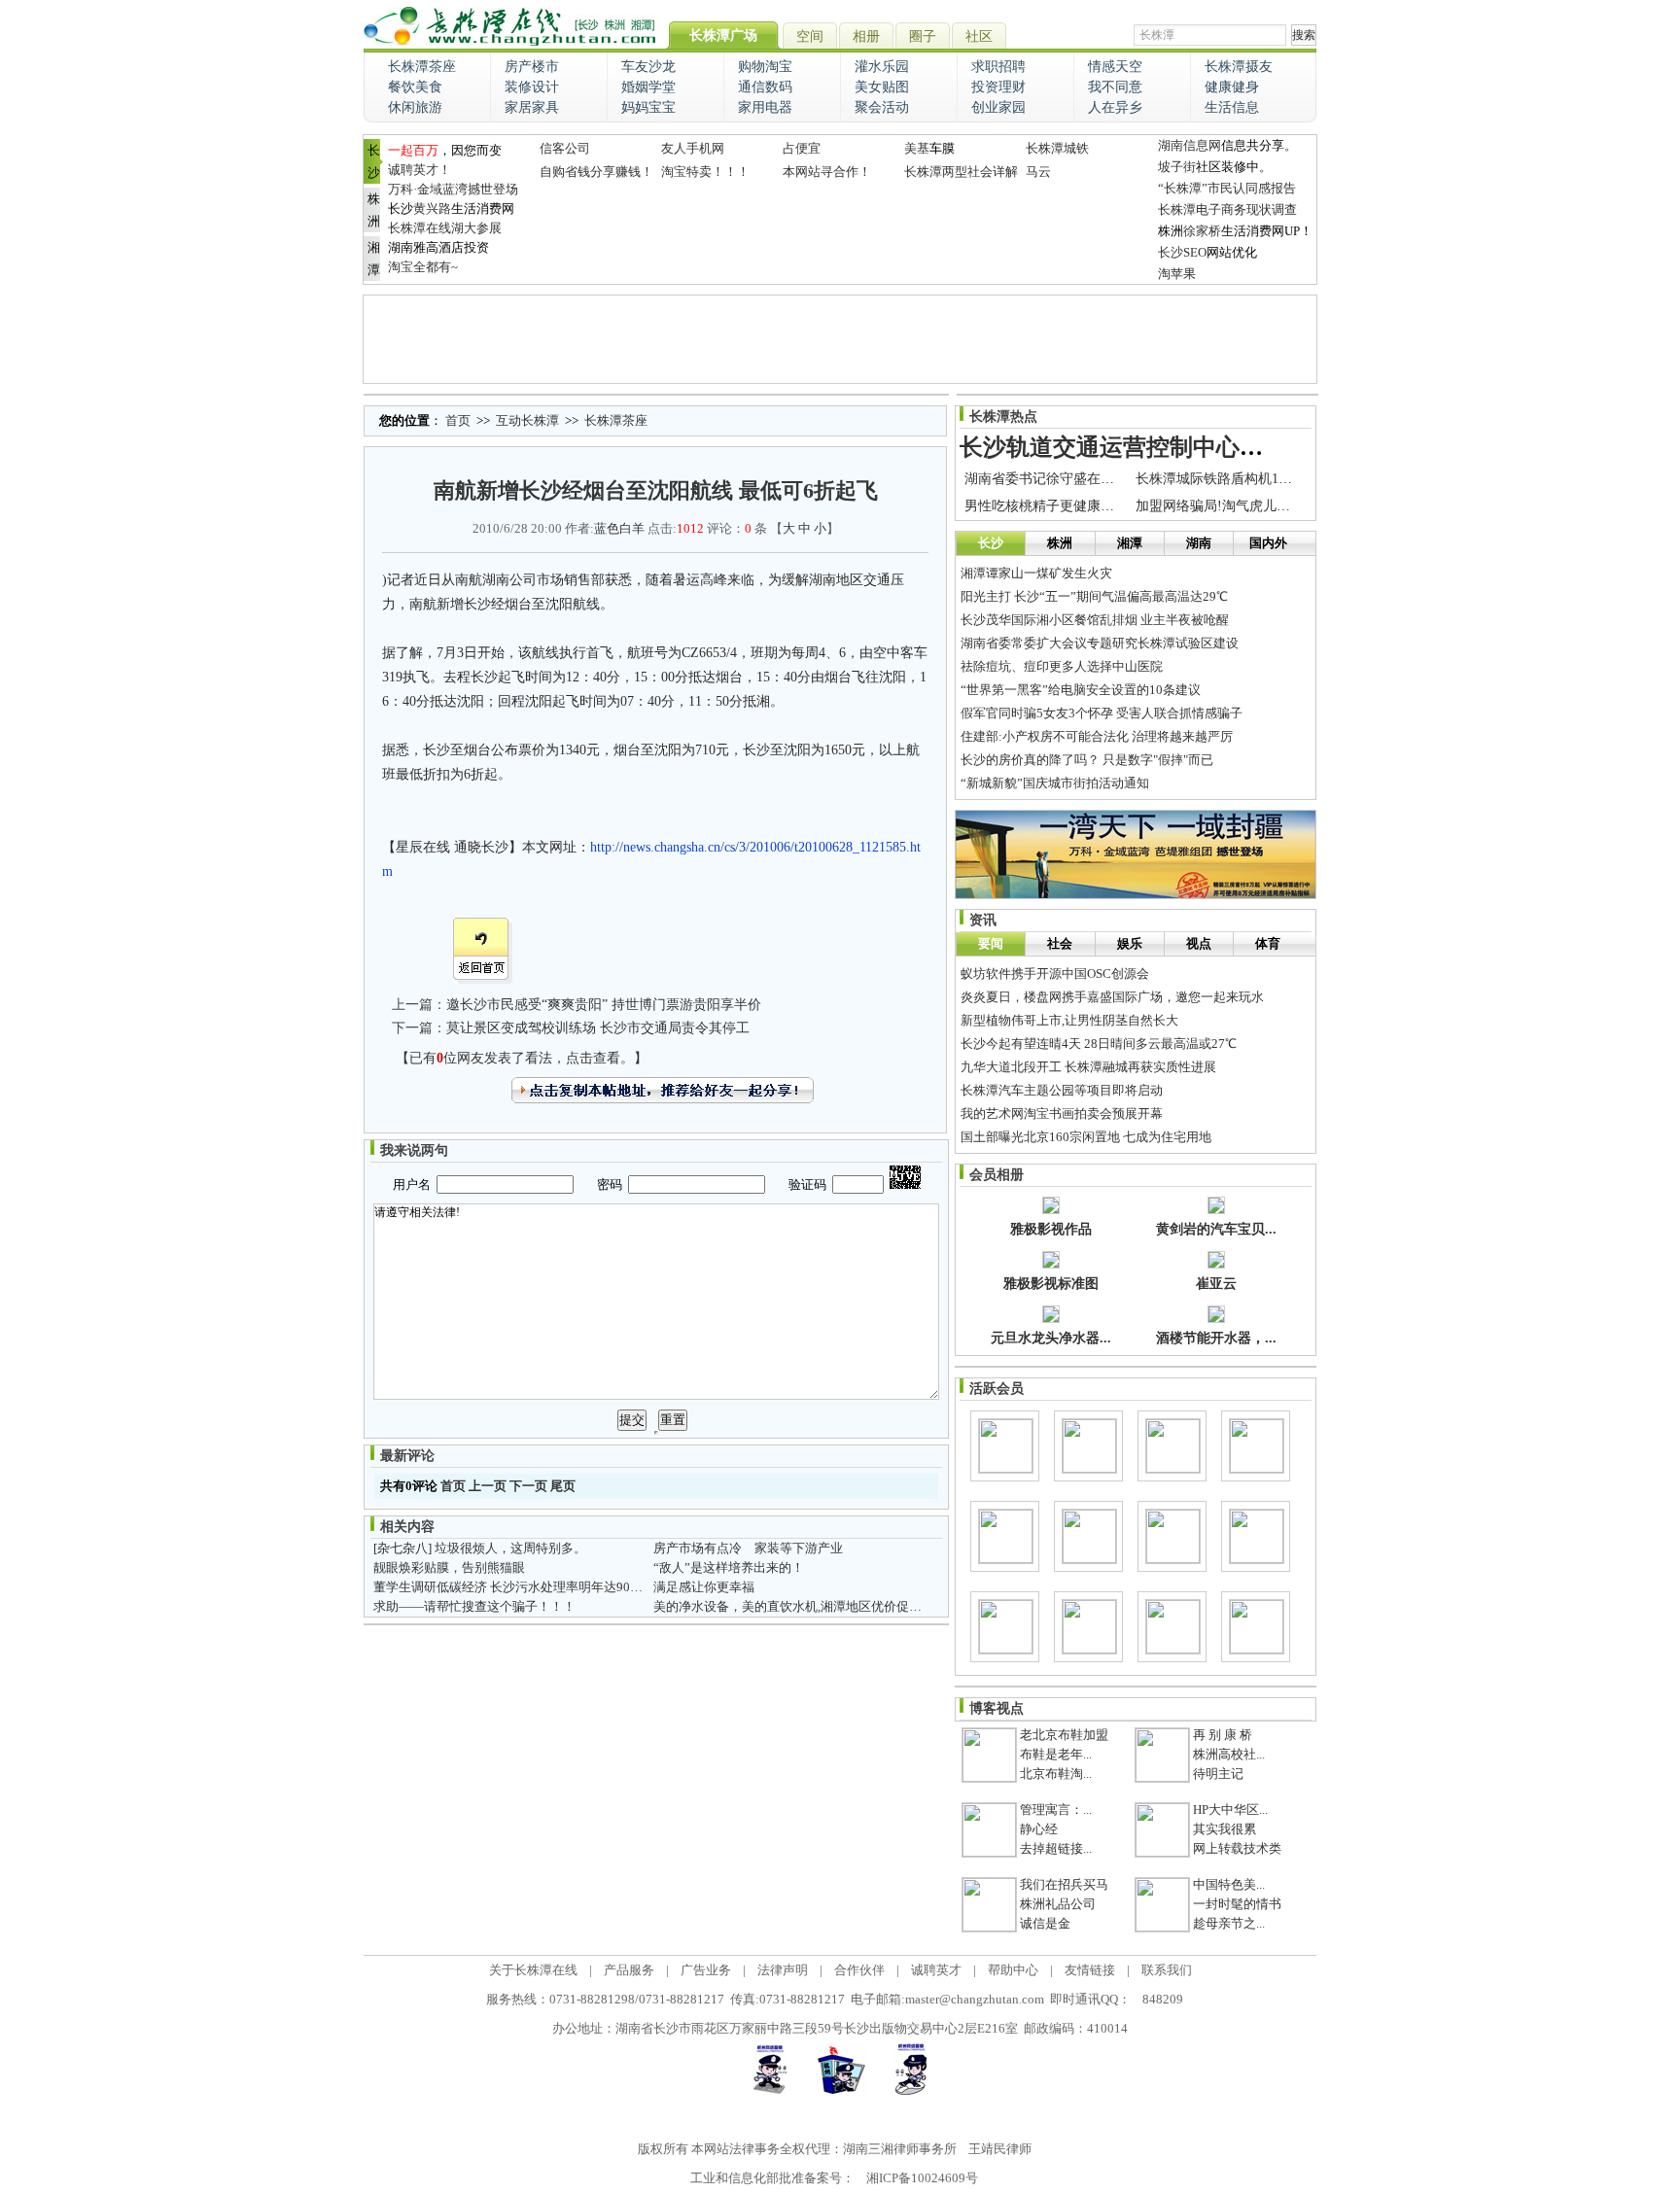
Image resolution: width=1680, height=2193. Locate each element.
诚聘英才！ (420, 170)
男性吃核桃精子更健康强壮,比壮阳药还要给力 (1102, 506)
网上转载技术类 (1237, 1848)
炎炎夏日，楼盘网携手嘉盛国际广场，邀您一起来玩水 (1112, 997)
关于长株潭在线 (533, 1970)
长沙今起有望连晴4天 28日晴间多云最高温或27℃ (1099, 1044)
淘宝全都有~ (423, 267)
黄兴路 (432, 209)
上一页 (488, 1486)
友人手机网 (693, 148)
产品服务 (629, 1970)
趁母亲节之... (1229, 1923)
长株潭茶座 (616, 420)
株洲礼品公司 (1058, 1904)
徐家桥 (1202, 231)
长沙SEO (1182, 252)
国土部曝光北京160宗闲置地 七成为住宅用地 (1086, 1137)
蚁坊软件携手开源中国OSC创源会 (1055, 974)
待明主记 (1218, 1774)
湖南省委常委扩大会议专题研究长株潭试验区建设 (1100, 643)
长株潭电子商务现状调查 (1227, 209)
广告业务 (706, 1970)
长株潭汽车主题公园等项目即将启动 (1062, 1090)
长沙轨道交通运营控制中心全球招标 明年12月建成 (1219, 447)
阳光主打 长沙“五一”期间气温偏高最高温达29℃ (1094, 596)
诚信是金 (1045, 1923)
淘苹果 (1177, 274)
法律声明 (783, 1970)
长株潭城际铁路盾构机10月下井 (1231, 479)
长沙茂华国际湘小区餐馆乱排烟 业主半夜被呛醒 (1095, 620)
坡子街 (1177, 167)
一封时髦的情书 (1237, 1904)
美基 (917, 148)
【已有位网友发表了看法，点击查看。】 (522, 1058)
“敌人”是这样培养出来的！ (729, 1567)
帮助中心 (1013, 1970)
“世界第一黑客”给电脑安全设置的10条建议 (1081, 690)
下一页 (528, 1486)
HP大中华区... (1230, 1810)
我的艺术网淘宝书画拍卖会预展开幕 (1062, 1114)
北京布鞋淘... (1056, 1774)
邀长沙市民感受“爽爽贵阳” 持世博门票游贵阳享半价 (604, 1005)
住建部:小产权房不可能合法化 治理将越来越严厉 (1097, 736)
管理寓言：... (1056, 1810)
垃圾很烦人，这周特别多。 (510, 1548)
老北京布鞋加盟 (1064, 1735)
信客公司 (565, 148)
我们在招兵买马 (1064, 1884)
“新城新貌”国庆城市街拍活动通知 (1055, 783)
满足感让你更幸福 (704, 1587)
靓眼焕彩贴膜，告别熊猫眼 (449, 1567)
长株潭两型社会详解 (961, 172)
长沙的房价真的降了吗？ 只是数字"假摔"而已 (1087, 760)
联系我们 (1167, 1970)
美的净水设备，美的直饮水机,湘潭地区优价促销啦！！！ (813, 1606)
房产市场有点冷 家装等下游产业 (748, 1548)
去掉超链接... (1056, 1848)
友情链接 (1090, 1970)
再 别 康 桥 (1223, 1735)
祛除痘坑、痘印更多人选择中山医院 (1062, 666)
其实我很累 (1225, 1829)
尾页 (563, 1486)
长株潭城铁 (1057, 148)
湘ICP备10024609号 (922, 2178)
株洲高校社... (1229, 1754)
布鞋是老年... (1056, 1754)
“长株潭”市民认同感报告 (1227, 188)
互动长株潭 (527, 420)
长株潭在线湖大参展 (445, 228)
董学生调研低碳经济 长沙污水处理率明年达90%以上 (520, 1587)
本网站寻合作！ (827, 172)
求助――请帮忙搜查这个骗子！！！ (474, 1606)
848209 (1163, 1999)
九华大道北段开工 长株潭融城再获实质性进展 (1088, 1067)
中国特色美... (1229, 1884)
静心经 (1039, 1829)
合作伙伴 (859, 1970)
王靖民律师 (1000, 2149)
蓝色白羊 (619, 528)
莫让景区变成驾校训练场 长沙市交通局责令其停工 (598, 1028)
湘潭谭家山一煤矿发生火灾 (1036, 573)
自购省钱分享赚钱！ (596, 172)
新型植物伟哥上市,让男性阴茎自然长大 (1069, 1020)
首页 (458, 420)
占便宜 (802, 148)
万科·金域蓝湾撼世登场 (453, 189)
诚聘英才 (936, 1970)
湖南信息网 (1190, 145)
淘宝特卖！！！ (705, 172)
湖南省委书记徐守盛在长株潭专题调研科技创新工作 (1121, 479)
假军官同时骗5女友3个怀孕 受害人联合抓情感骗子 (1102, 713)
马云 (1038, 172)
